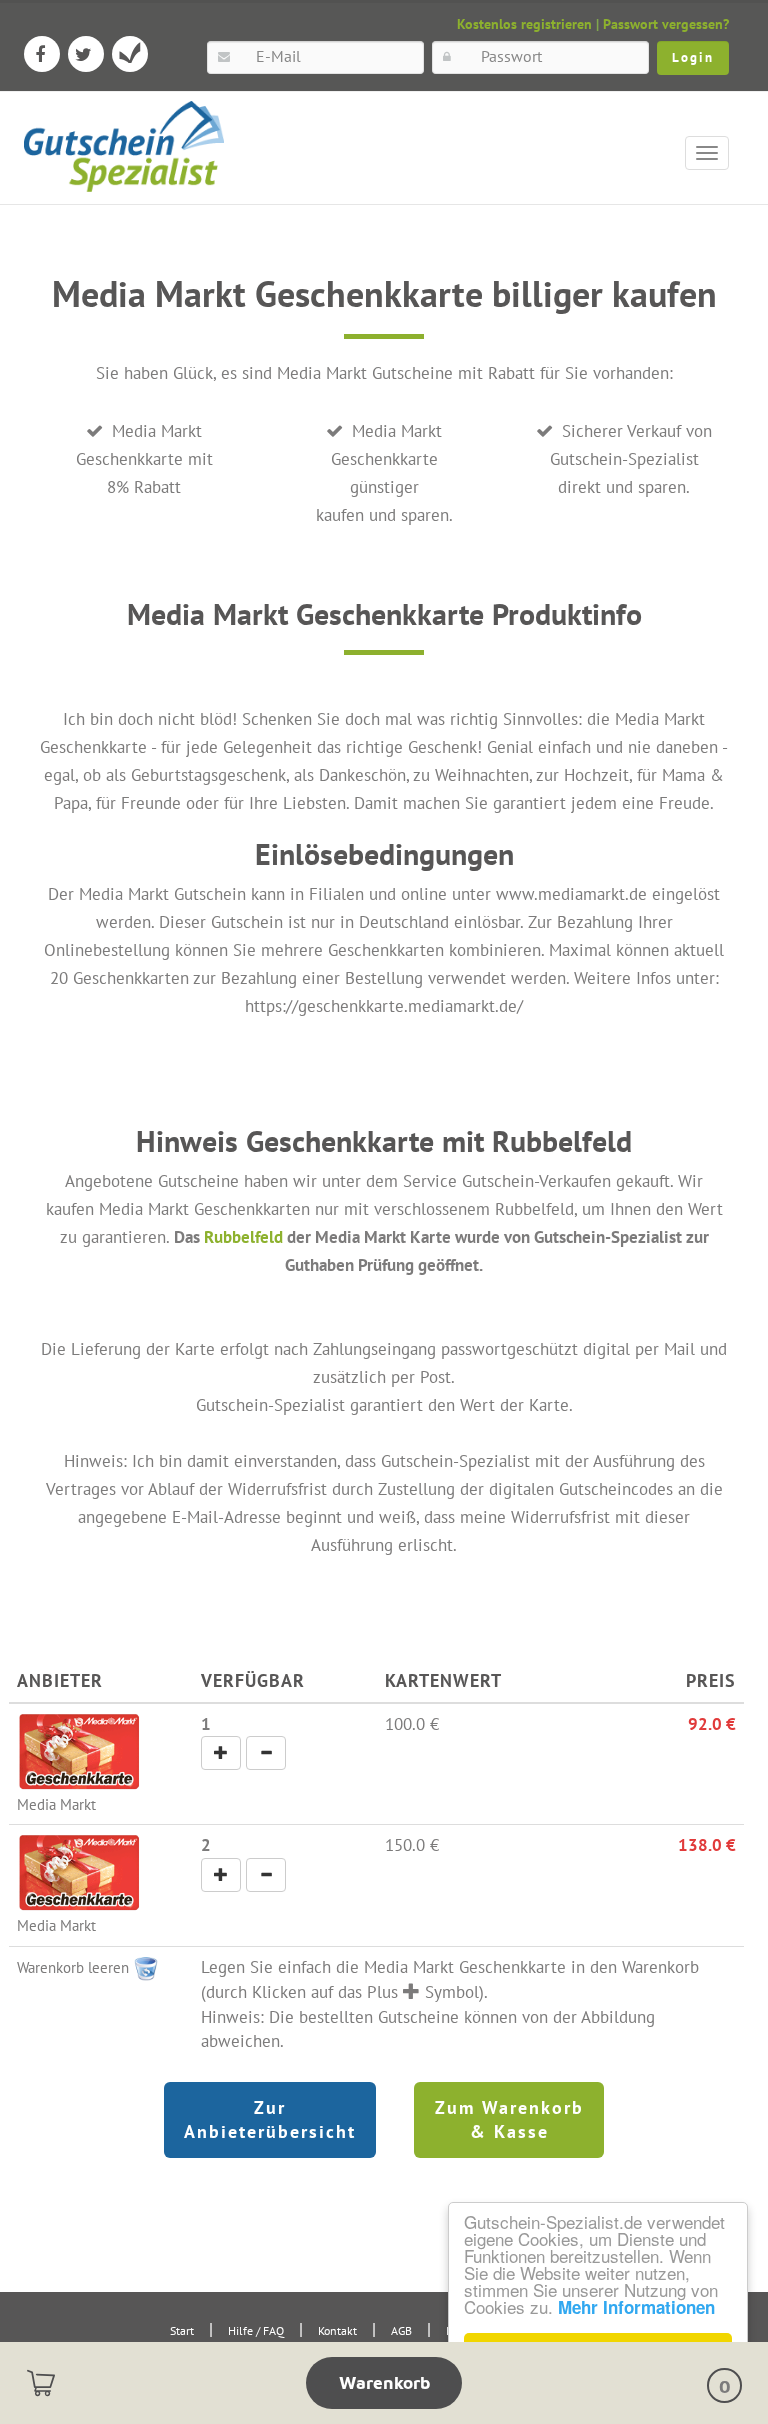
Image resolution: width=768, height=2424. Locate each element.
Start (182, 2330)
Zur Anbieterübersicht (270, 2119)
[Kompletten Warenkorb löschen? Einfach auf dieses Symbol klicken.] (146, 1966)
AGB (401, 2330)
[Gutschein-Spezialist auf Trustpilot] (130, 54)
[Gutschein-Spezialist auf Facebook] (42, 54)
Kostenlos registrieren (524, 24)
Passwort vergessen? (666, 24)
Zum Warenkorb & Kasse (509, 2119)
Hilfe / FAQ (256, 2330)
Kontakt (337, 2330)
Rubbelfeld (243, 1236)
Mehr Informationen (636, 2307)
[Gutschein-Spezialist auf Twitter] (86, 54)
